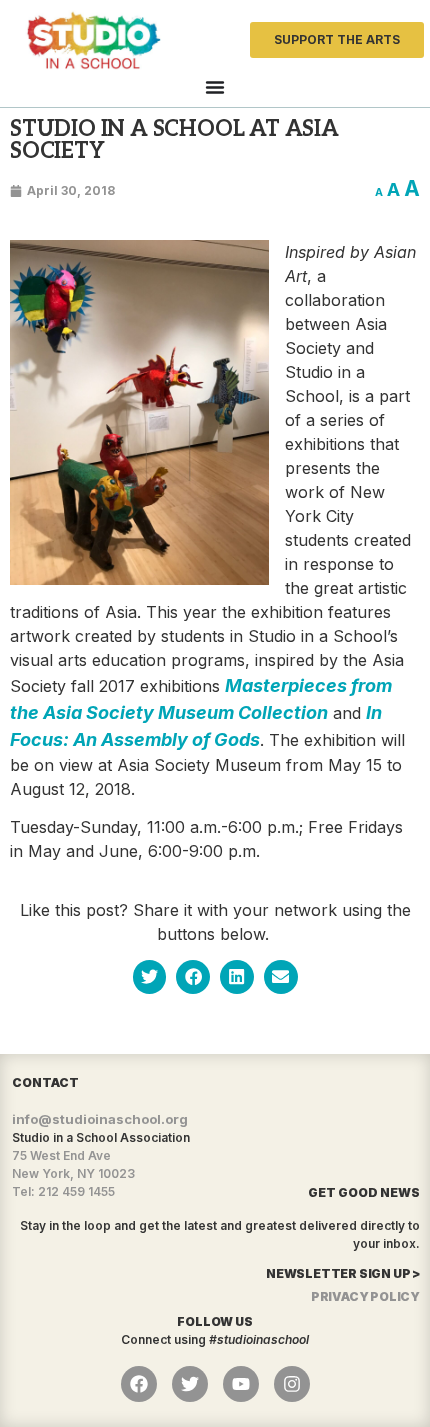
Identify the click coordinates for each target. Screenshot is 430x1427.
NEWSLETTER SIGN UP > (343, 1273)
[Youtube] (241, 1384)
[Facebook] (139, 1384)
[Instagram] (292, 1384)
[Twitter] (190, 1384)
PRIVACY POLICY (365, 1296)
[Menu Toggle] (215, 87)
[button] (150, 977)
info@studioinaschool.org (100, 1119)
